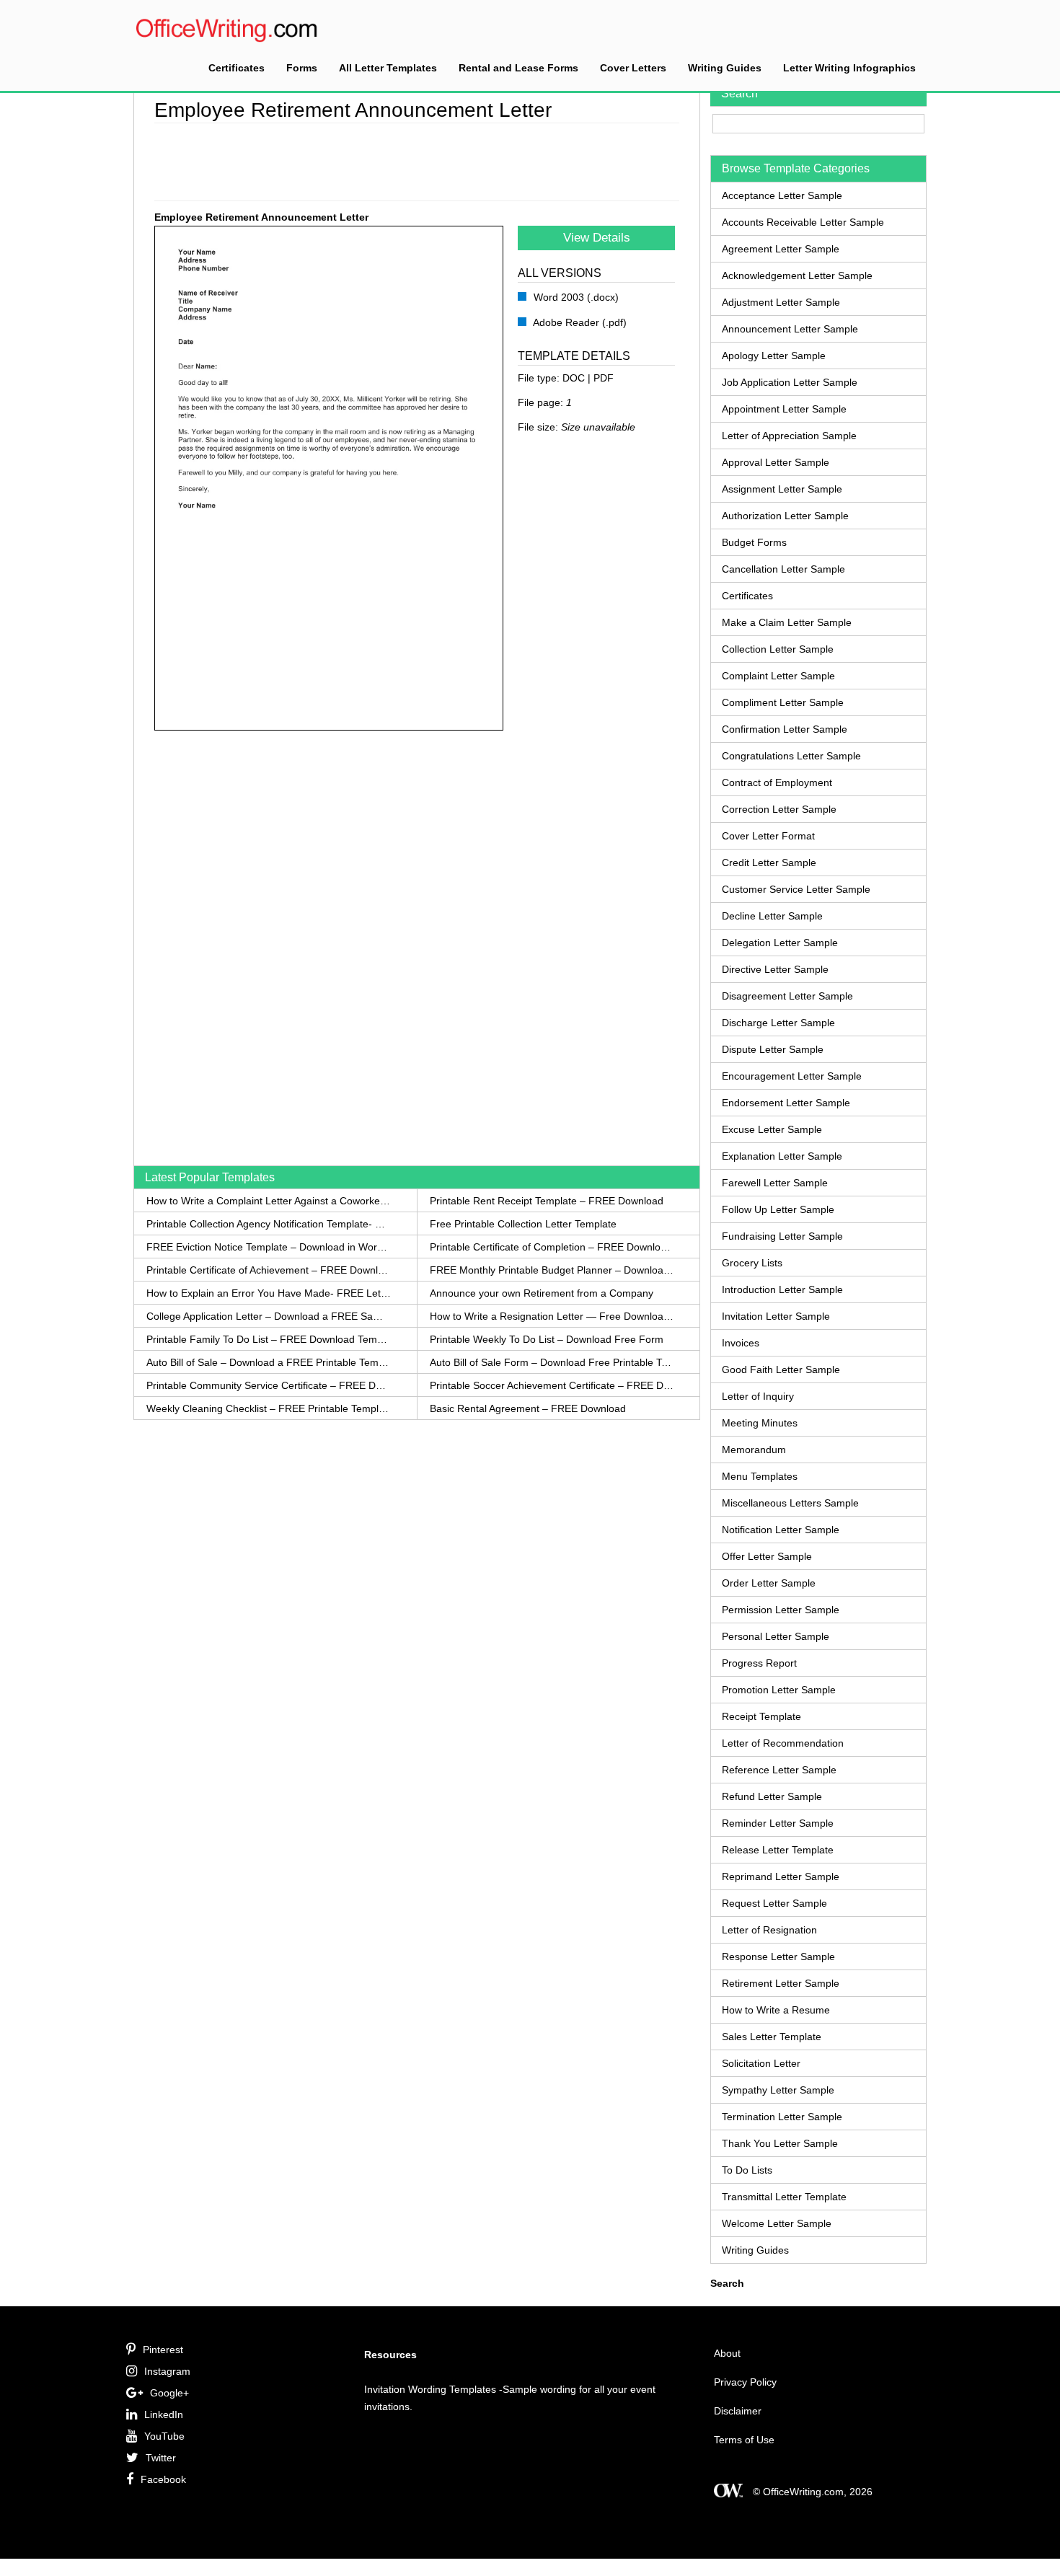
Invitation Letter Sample (776, 1316)
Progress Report (759, 1663)
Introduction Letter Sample (782, 1289)
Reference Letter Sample (779, 1770)
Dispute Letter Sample (773, 1049)
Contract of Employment (777, 782)
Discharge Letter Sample (778, 1023)
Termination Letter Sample (782, 2117)
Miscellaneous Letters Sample (790, 1503)
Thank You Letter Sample (780, 2143)
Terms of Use (744, 2440)
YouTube (164, 2436)
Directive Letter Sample (775, 969)
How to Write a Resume (776, 2010)
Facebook (163, 2479)
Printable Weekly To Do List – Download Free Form (547, 1339)
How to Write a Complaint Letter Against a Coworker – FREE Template (269, 1201)
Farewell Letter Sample (775, 1183)
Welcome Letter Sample (777, 2223)
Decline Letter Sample (772, 916)
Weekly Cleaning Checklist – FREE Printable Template (269, 1408)
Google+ (169, 2393)
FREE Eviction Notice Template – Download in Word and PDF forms (269, 1247)
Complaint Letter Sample (778, 676)
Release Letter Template (778, 1850)
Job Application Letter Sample (790, 382)
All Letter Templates (388, 68)
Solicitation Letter (761, 2063)
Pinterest (163, 2350)
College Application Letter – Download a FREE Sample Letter (269, 1316)
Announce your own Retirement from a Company (542, 1293)
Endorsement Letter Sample (786, 1103)
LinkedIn (164, 2414)
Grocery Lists (752, 1263)
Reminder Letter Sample (778, 1823)
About (727, 2353)
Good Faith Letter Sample (781, 1369)
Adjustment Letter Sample (781, 302)
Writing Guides (725, 68)
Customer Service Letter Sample (796, 889)
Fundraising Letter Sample (782, 1236)
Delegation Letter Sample (780, 943)
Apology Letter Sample (774, 356)
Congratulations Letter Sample (791, 756)
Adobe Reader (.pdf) (579, 322)
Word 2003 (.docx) (575, 297)
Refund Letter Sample (772, 1796)
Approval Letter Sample (776, 462)
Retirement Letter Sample (781, 1983)
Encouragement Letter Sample (792, 1076)
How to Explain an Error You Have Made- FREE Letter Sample (269, 1293)
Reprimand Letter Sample (781, 1876)
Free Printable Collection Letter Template (523, 1224)
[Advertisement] (417, 159)
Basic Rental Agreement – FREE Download (528, 1408)
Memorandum (754, 1450)
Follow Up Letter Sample (778, 1209)
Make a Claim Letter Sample (787, 622)
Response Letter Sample (778, 1957)
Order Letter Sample (769, 1583)
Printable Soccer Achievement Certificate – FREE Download (552, 1385)
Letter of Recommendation (783, 1743)
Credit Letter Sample (769, 863)
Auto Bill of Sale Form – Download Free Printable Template (552, 1362)
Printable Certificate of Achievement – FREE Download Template (269, 1270)
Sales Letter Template (772, 2037)
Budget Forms (754, 542)
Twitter (161, 2458)
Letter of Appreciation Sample (789, 436)
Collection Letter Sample (778, 649)
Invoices (741, 1343)
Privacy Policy (745, 2382)
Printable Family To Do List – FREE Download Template (269, 1339)
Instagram (167, 2371)
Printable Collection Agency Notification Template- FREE (269, 1224)
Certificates (237, 68)
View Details (597, 238)
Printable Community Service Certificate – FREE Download (269, 1385)
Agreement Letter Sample (781, 249)
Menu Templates (760, 1476)
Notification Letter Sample (781, 1530)
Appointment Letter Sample (784, 409)
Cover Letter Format (768, 836)
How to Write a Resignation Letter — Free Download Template (552, 1316)
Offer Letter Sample (767, 1556)
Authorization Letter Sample (785, 516)
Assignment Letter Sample (782, 489)
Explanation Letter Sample (782, 1156)
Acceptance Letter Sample (782, 195)
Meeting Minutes (760, 1423)
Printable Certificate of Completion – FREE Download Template (552, 1247)
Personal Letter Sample (776, 1636)
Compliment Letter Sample (783, 702)
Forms (302, 68)
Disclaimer (738, 2411)
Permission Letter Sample (781, 1610)
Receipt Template (761, 1716)
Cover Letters (633, 68)
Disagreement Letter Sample (787, 996)
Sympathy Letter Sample (778, 2090)
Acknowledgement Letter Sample (797, 275)
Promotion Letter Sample (779, 1690)
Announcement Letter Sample (790, 329)
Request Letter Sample (774, 1903)
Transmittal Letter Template (784, 2197)
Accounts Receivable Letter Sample (803, 222)
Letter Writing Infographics (849, 68)
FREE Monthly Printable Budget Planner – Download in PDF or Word (552, 1270)
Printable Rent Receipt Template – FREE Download (547, 1201)
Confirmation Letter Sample (785, 729)
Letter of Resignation (769, 1930)
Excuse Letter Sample (772, 1129)
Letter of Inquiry (758, 1396)
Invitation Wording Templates (430, 2389)
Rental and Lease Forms (518, 68)
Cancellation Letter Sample (783, 569)
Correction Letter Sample (779, 809)
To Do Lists (747, 2170)
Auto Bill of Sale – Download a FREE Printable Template (269, 1362)
